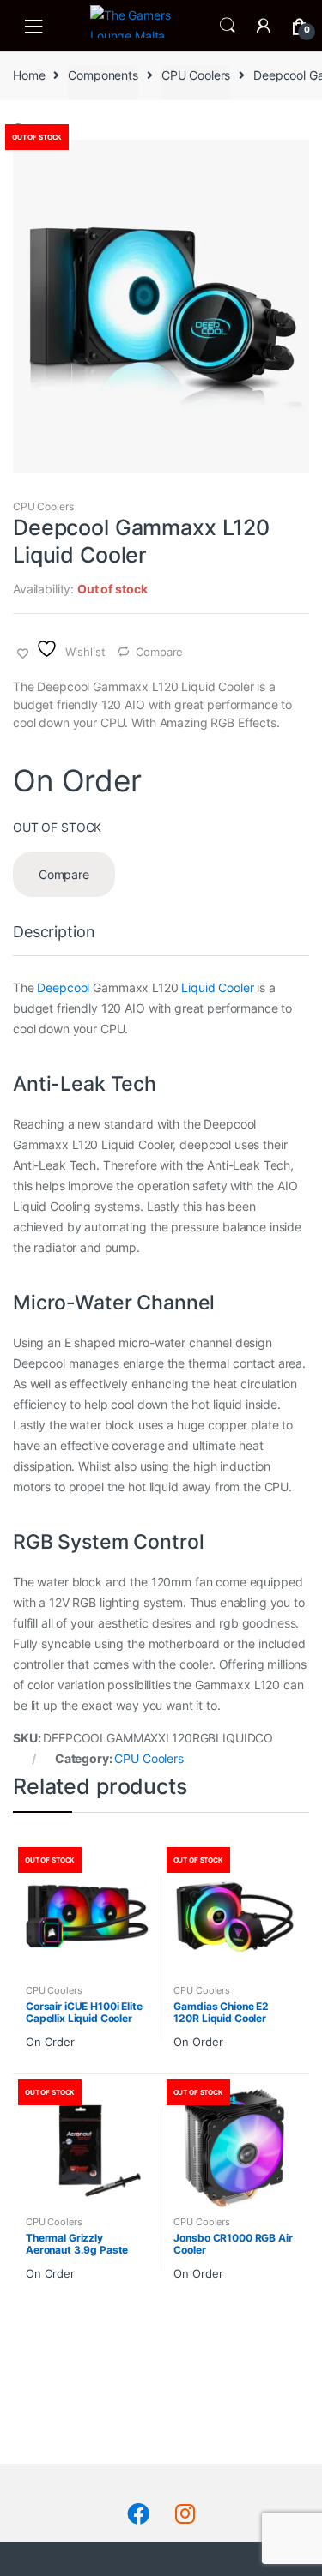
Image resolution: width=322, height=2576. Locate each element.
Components (103, 75)
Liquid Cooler (217, 987)
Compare (159, 652)
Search (228, 26)
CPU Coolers (196, 75)
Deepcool (63, 987)
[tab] (54, 939)
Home (29, 75)
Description (54, 933)
